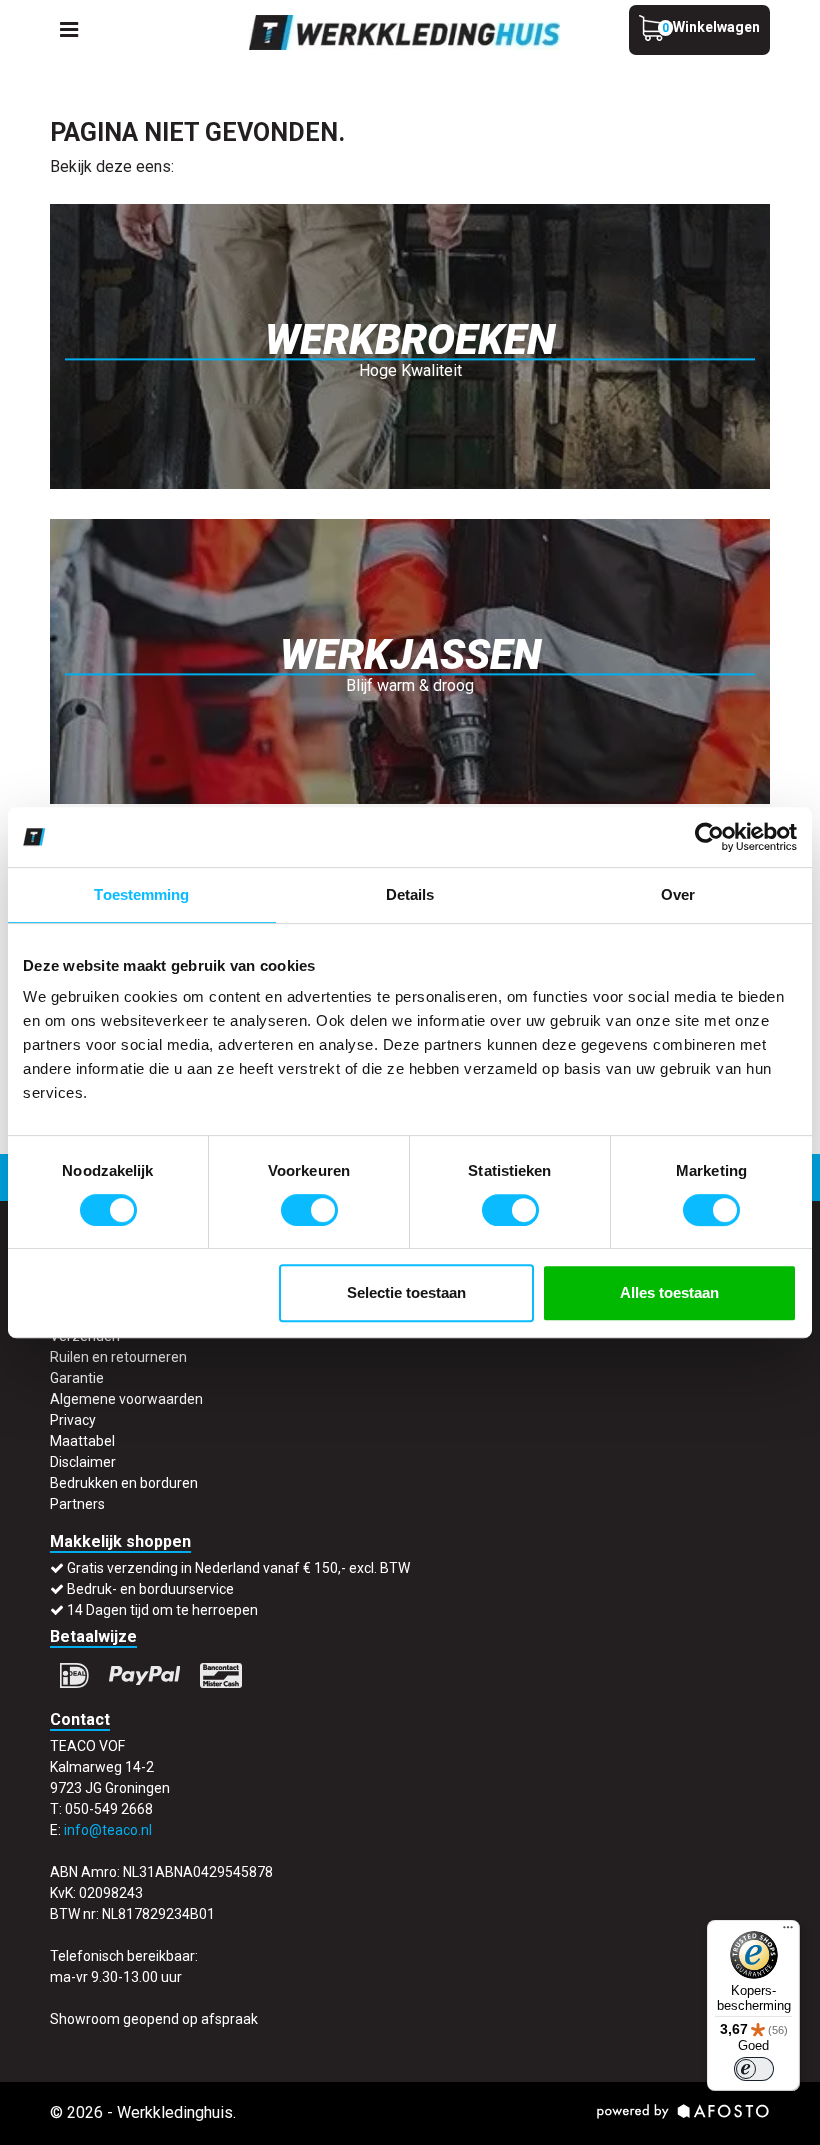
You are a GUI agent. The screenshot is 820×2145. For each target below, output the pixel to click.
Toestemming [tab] (141, 894)
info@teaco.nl (108, 1830)
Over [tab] (678, 894)
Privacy (73, 1420)
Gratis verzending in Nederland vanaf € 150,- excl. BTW (238, 1568)
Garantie (77, 1378)
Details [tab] (410, 894)
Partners (77, 1504)
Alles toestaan (669, 1292)
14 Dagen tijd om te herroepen (162, 1610)
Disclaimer (83, 1462)
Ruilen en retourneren (118, 1357)
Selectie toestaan (406, 1292)
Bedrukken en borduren (124, 1483)
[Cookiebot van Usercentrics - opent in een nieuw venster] (709, 837)
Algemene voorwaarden (126, 1399)
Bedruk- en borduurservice (150, 1589)
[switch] (309, 1210)
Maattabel (82, 1441)
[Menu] (788, 1932)
